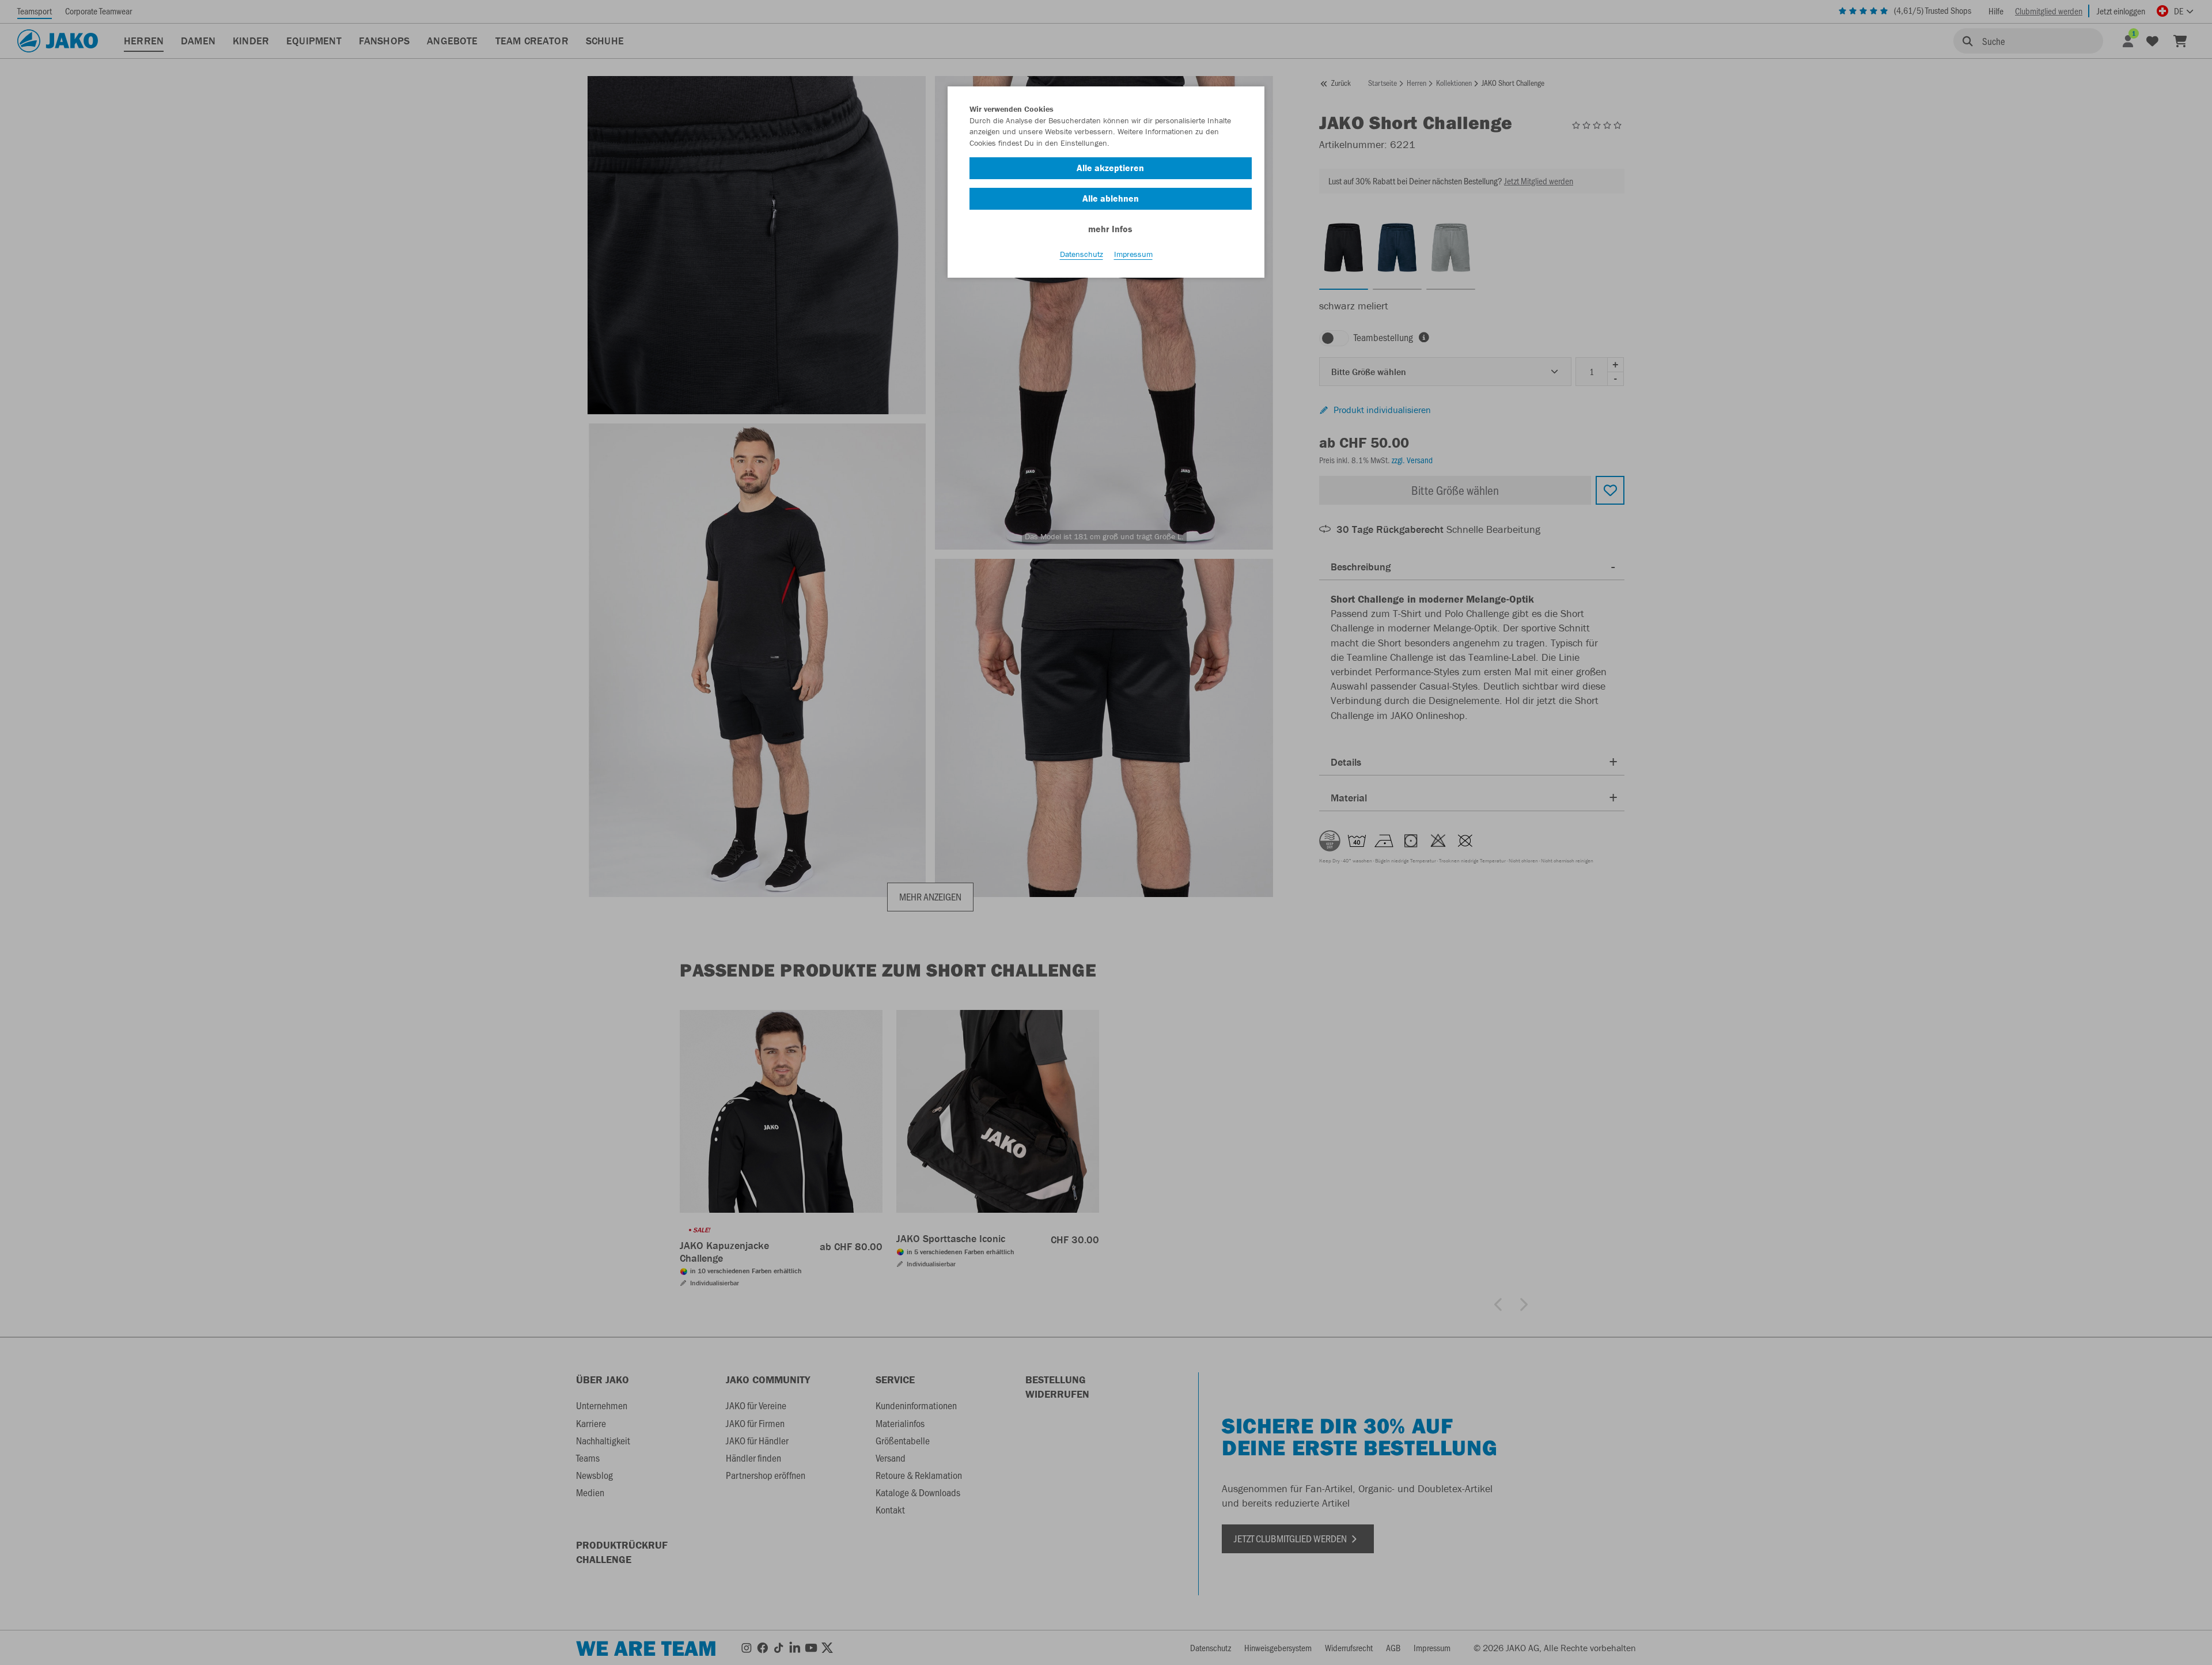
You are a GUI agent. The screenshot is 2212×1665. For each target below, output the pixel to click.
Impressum (1133, 254)
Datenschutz (1082, 254)
